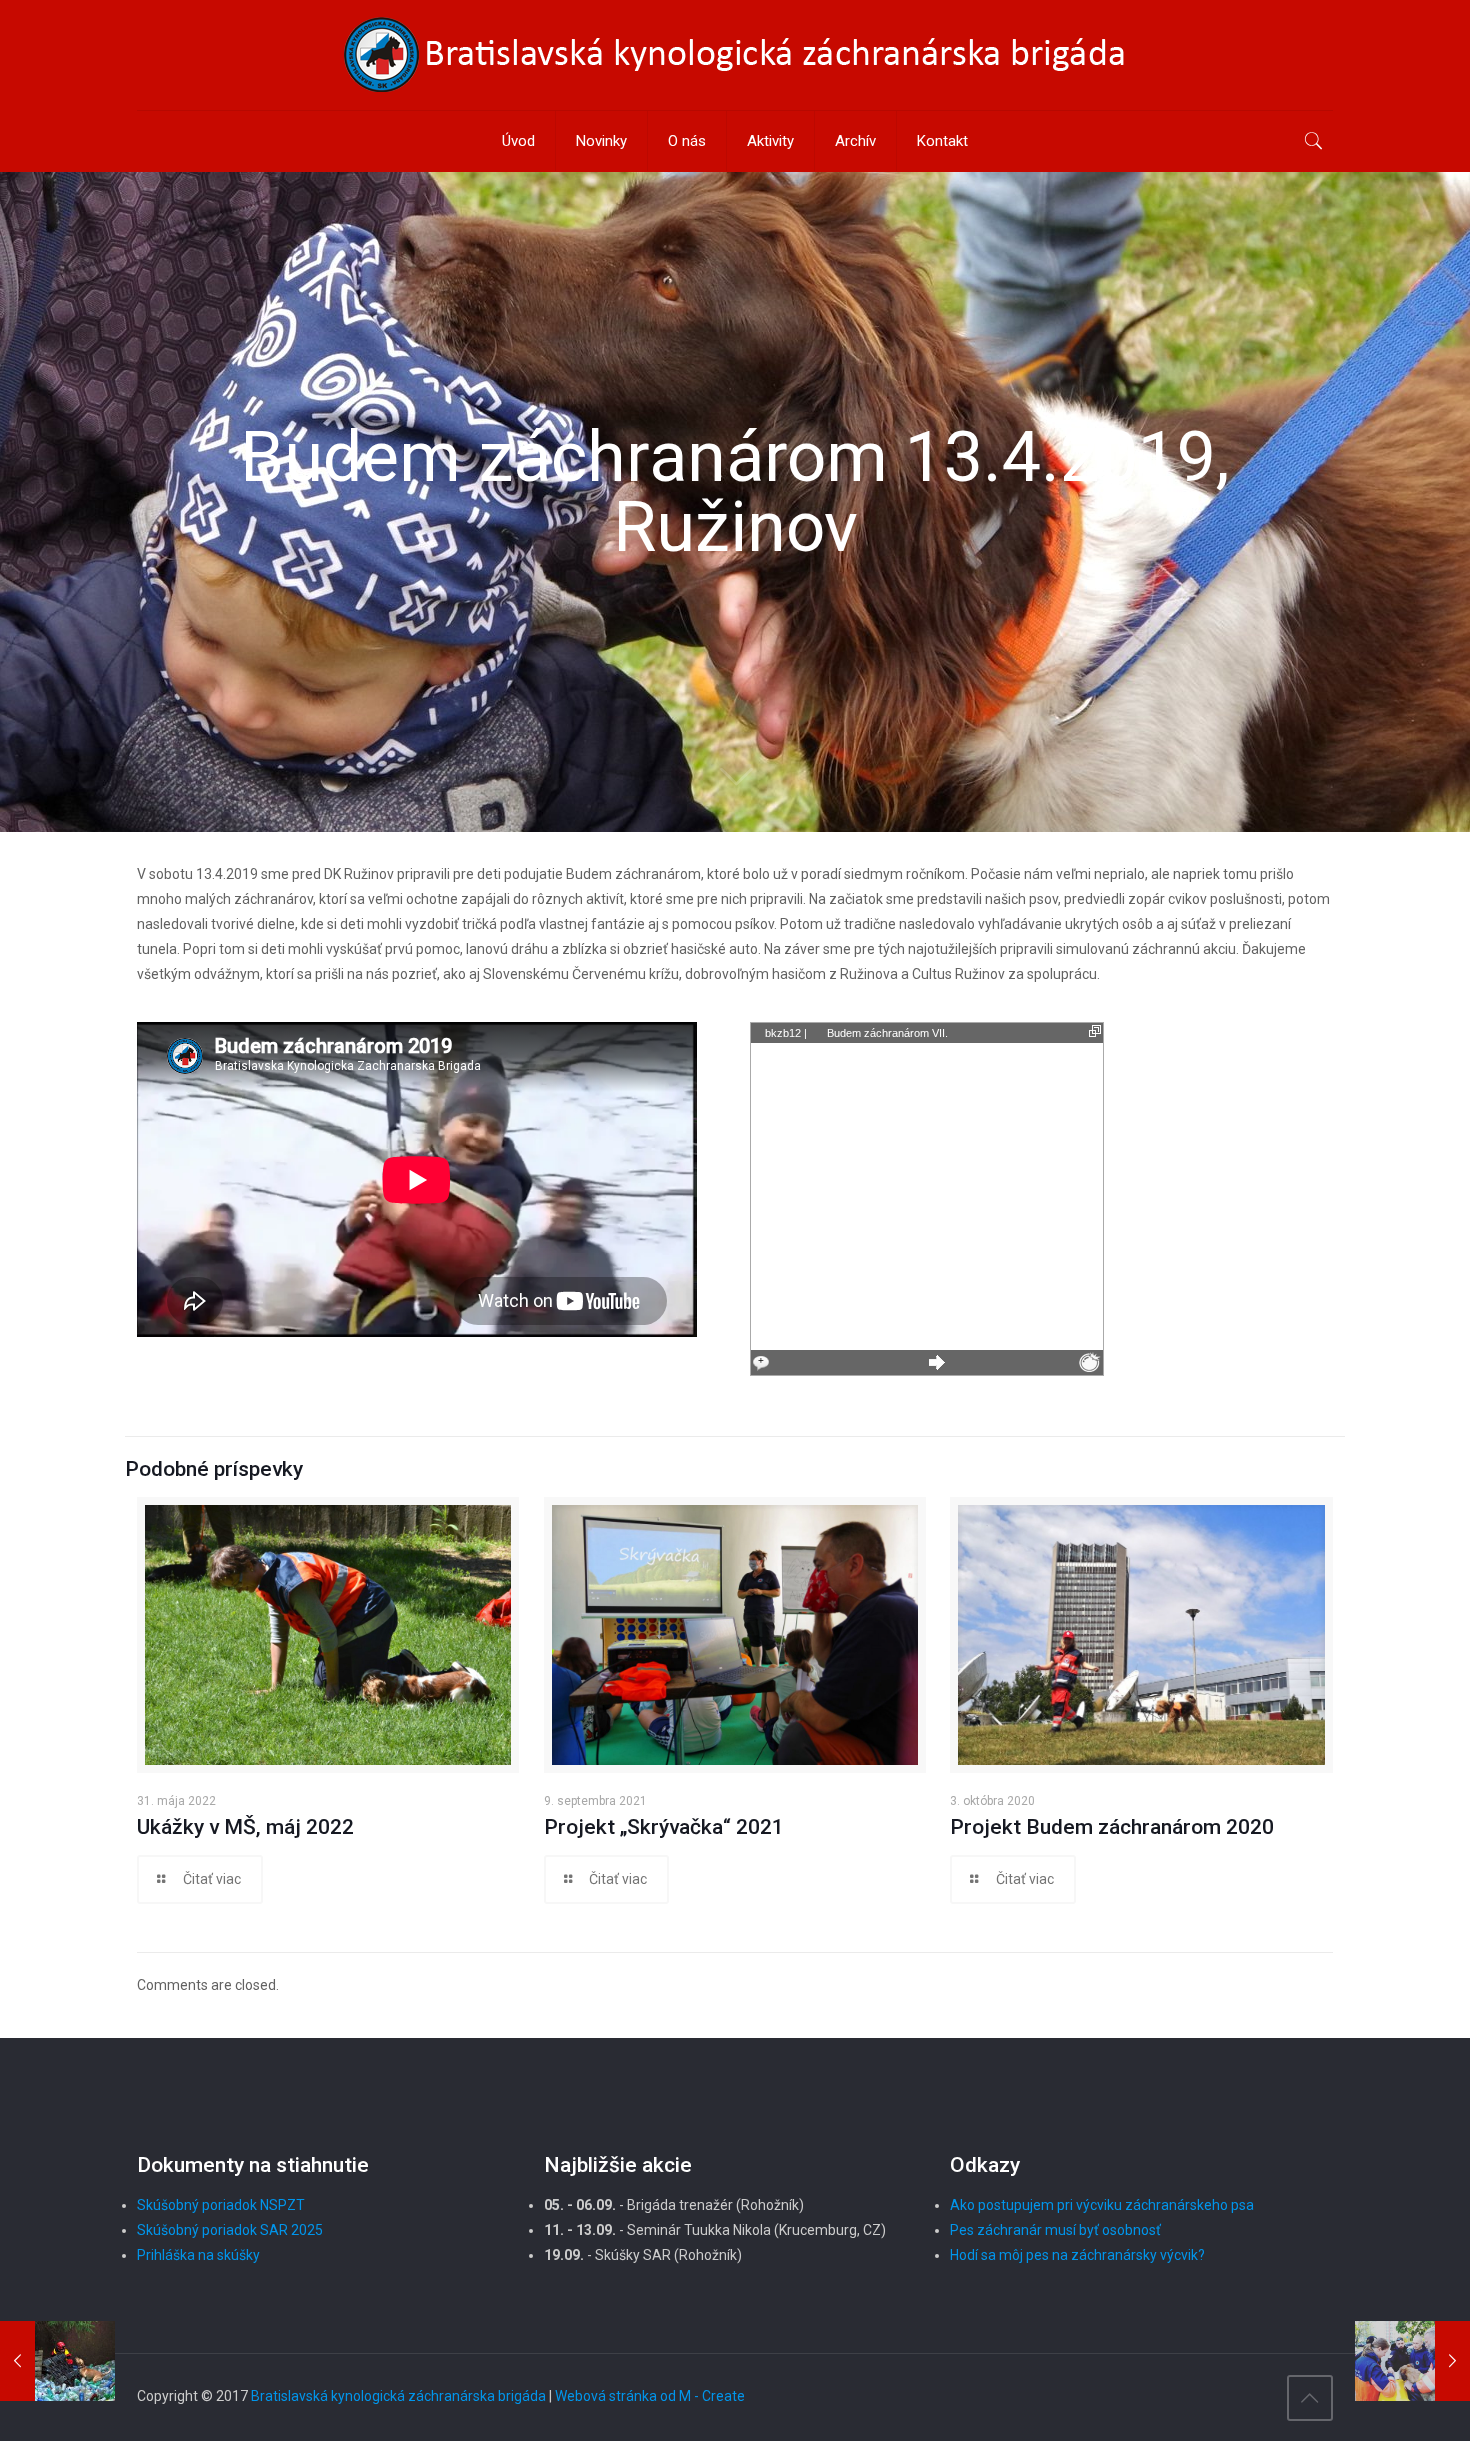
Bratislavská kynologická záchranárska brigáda (398, 2396)
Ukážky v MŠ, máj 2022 (245, 1827)
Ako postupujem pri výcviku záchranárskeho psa (1102, 2205)
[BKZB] (735, 55)
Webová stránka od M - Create (650, 2396)
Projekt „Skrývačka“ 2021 (664, 1827)
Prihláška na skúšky (198, 2255)
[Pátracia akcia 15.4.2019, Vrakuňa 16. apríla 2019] (1412, 2361)
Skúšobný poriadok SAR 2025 (230, 2230)
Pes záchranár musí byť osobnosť (1055, 2230)
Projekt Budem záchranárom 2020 (1112, 1827)
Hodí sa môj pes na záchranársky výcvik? (1077, 2255)
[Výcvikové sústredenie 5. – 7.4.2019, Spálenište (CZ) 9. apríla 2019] (57, 2361)
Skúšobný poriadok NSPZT (221, 2205)
